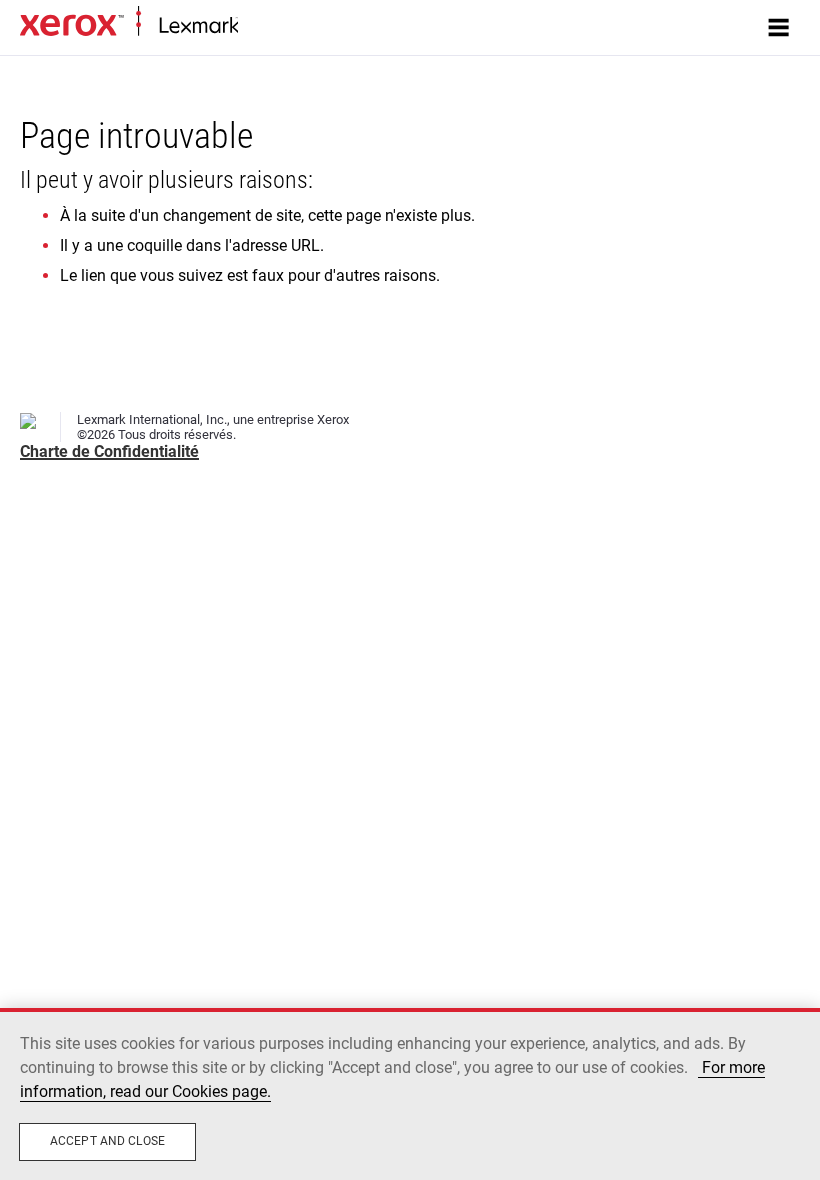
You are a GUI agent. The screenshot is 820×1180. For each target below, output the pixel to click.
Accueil (257, 26)
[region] (410, 1094)
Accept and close (107, 1141)
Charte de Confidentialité (109, 451)
